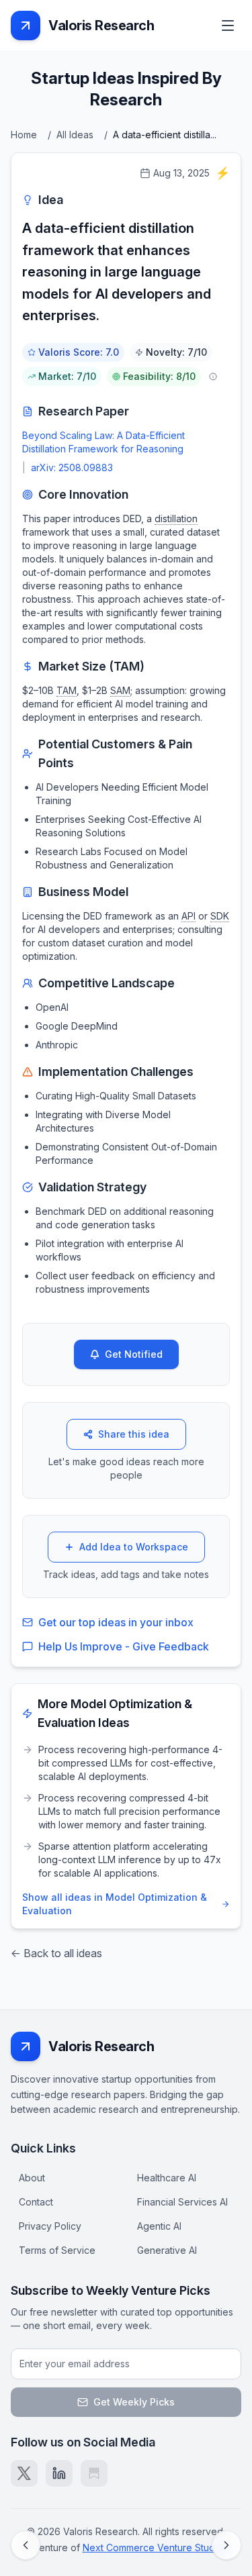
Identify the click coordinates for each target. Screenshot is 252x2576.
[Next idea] (226, 2545)
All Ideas (75, 135)
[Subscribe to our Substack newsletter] (94, 2473)
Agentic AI (159, 2226)
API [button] (188, 916)
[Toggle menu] (228, 26)
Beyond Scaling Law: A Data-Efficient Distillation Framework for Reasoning (103, 442)
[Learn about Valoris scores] (213, 377)
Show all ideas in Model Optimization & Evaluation (115, 1904)
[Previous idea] (26, 2545)
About (32, 2178)
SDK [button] (220, 916)
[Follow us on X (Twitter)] (24, 2473)
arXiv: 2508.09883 (72, 467)
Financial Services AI (182, 2202)
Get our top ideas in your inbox (116, 1622)
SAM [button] (120, 690)
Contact (36, 2202)
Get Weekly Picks (134, 2402)
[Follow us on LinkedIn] (59, 2473)
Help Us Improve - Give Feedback (124, 1646)
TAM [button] (67, 690)
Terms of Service (57, 2250)
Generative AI (167, 2250)
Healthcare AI (167, 2178)
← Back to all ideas (56, 1953)
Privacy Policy (50, 2226)
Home (24, 135)
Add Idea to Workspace (134, 1547)
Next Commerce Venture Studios (155, 2547)
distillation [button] (176, 518)
